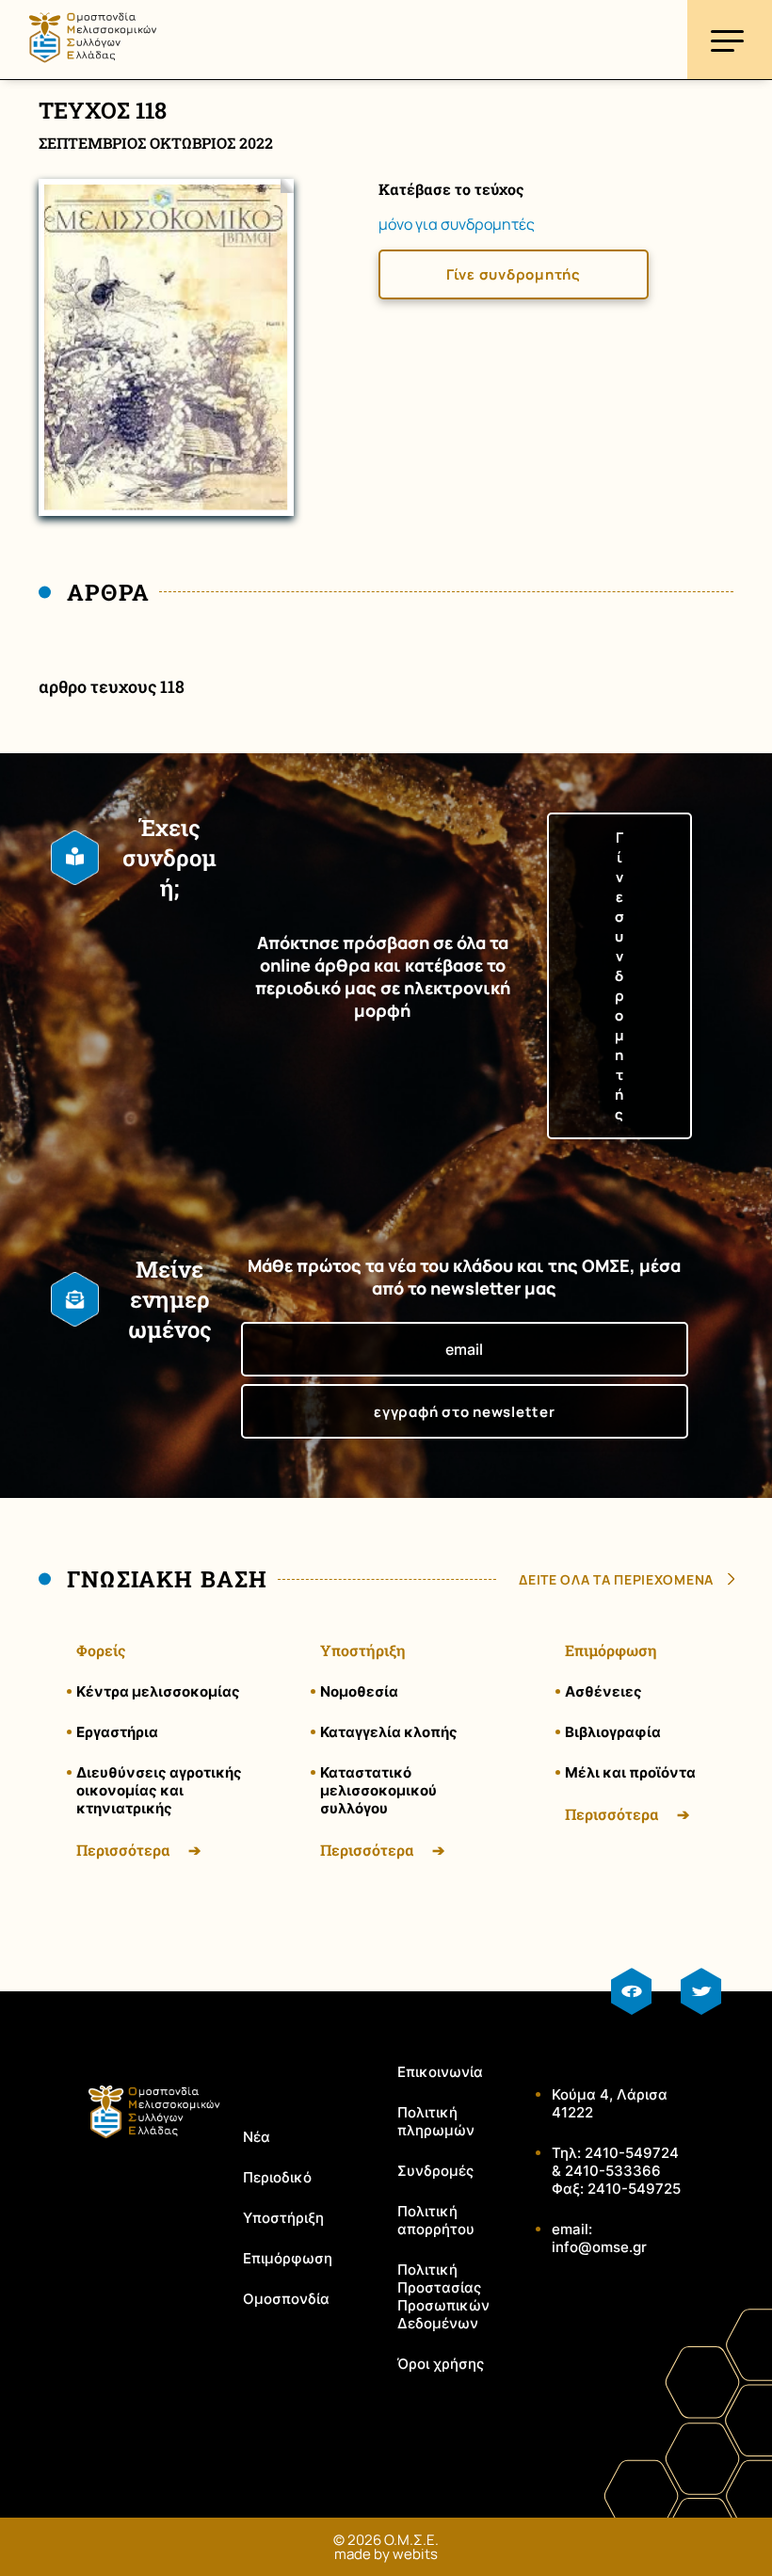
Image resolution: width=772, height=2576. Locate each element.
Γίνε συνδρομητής (514, 274)
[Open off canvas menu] (730, 40)
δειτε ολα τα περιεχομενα (616, 1579)
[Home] (92, 69)
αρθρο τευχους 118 (112, 686)
